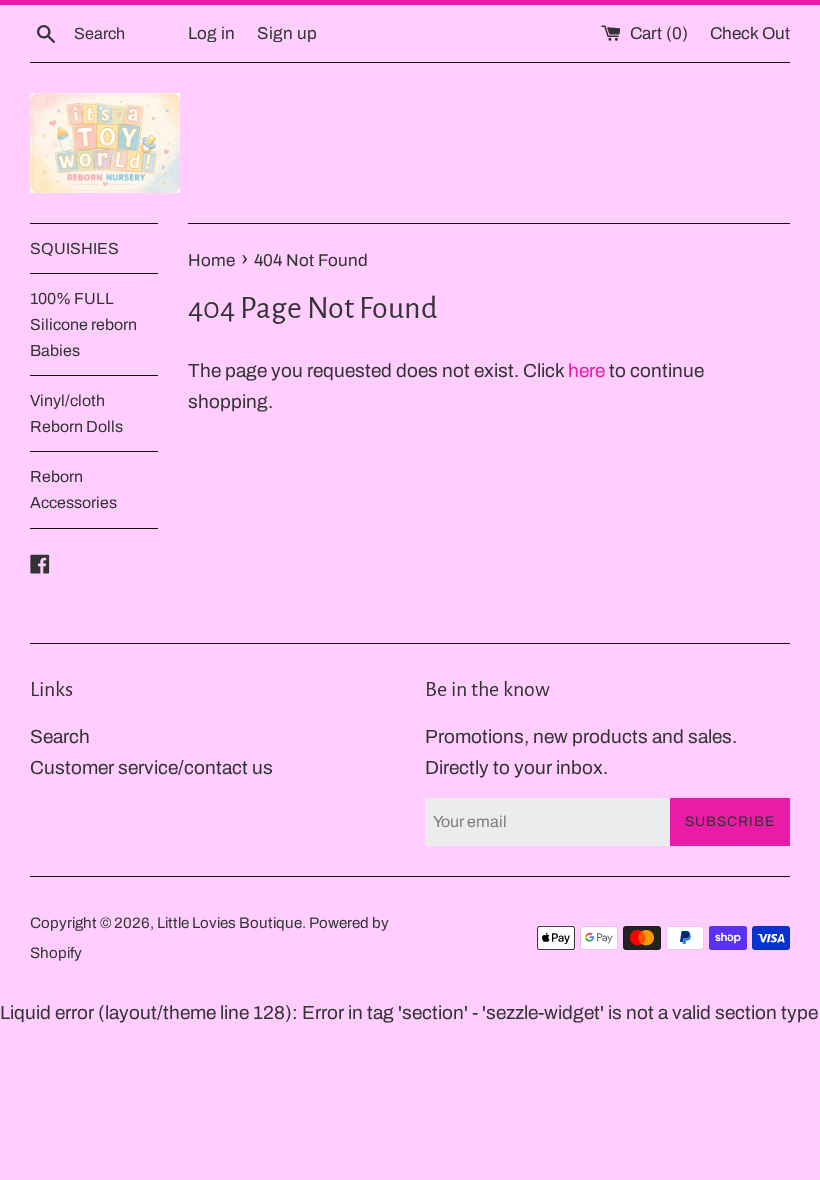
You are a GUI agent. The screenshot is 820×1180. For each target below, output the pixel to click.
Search (60, 736)
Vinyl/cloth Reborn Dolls (76, 413)
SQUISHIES (74, 248)
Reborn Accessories (73, 489)
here (586, 370)
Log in (211, 33)
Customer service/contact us (151, 767)
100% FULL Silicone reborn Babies (83, 324)
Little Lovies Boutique (229, 923)
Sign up (287, 33)
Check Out (750, 33)
